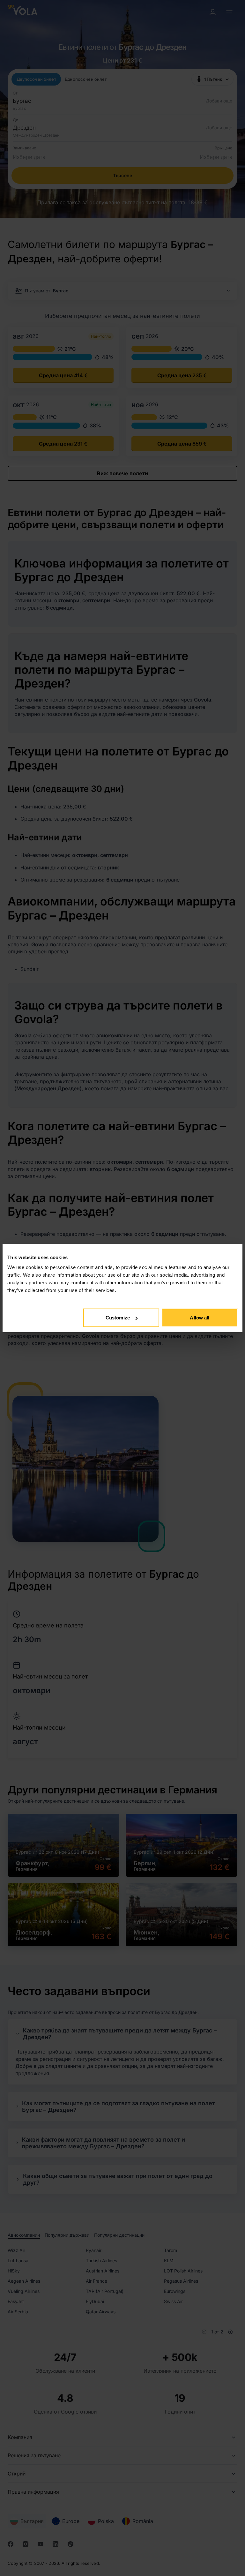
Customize (118, 1318)
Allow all (200, 1318)
